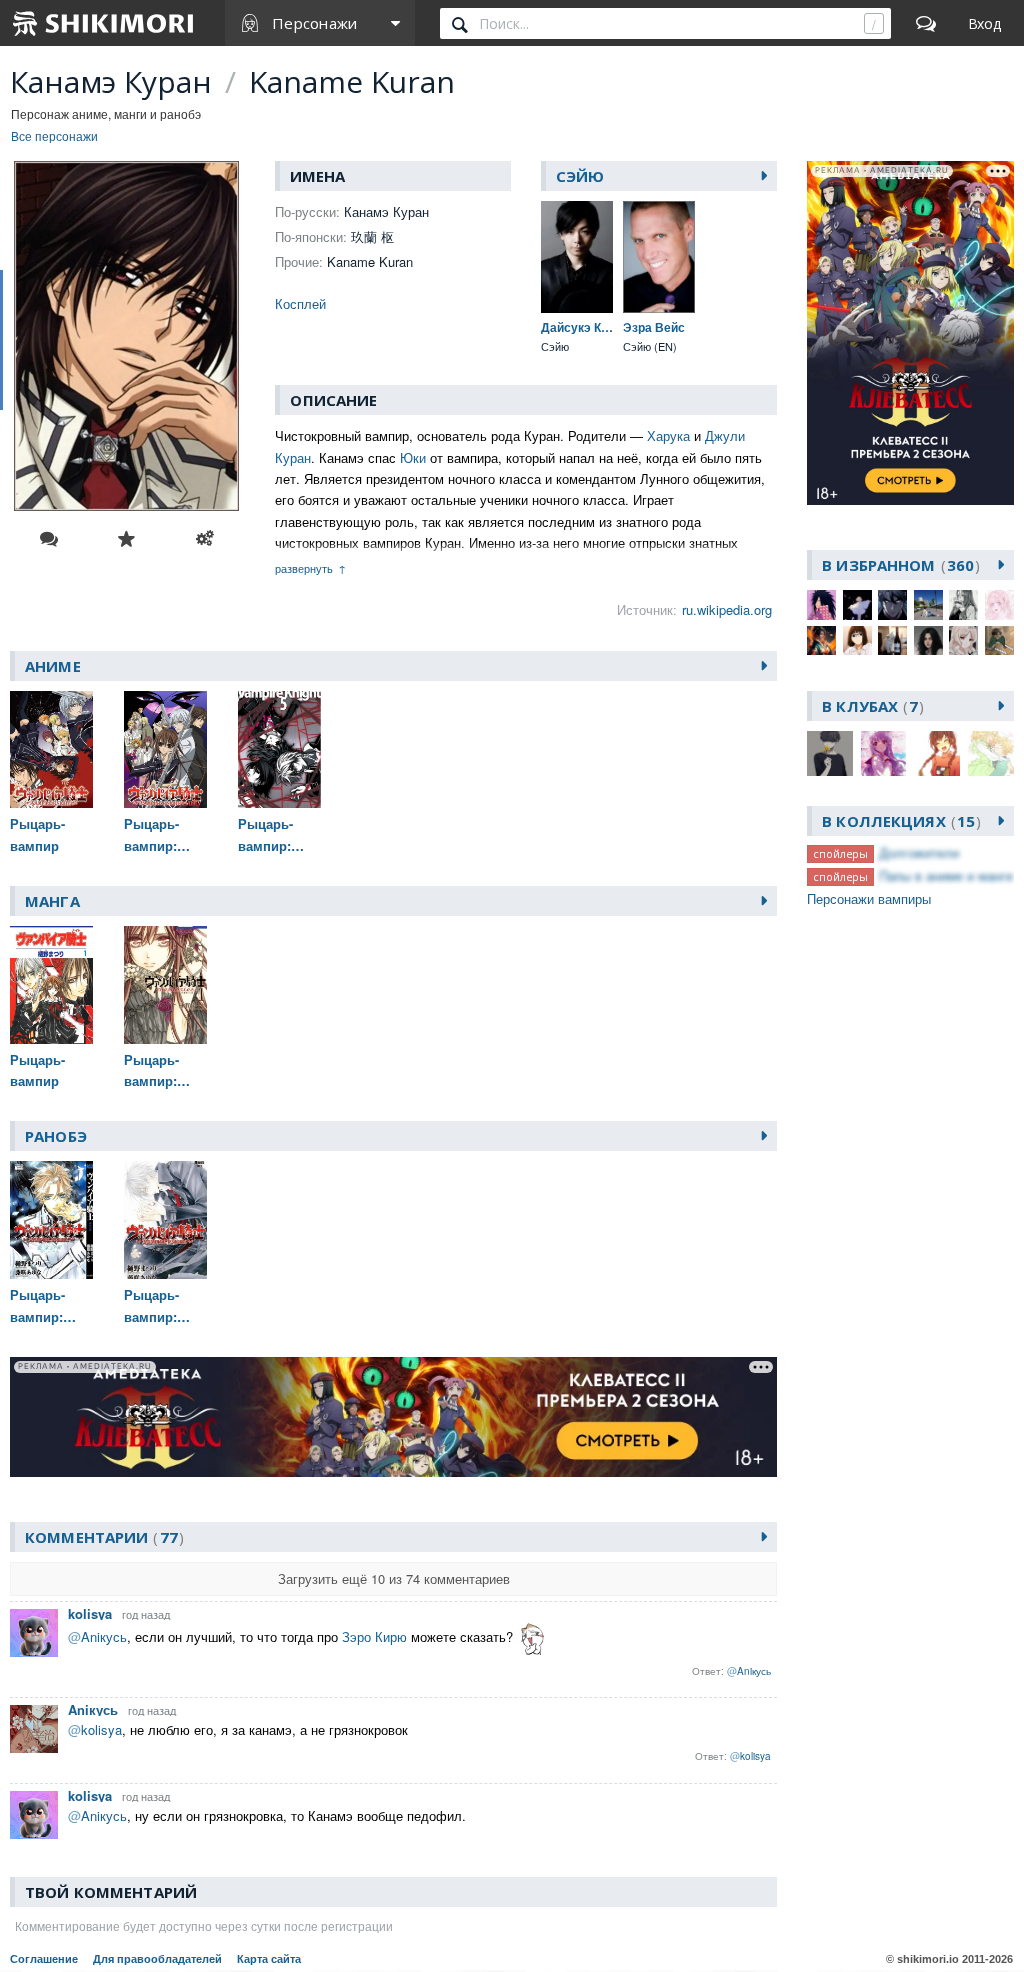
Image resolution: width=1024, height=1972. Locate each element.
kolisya (90, 1613)
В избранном (898, 565)
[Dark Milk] (892, 604)
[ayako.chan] (857, 604)
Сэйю (580, 176)
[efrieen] (963, 604)
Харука (668, 435)
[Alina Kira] (821, 604)
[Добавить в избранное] (127, 539)
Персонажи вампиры (869, 898)
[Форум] (926, 23)
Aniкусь (93, 1709)
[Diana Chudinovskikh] (928, 604)
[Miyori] (857, 640)
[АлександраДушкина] (963, 640)
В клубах (870, 706)
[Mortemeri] (892, 640)
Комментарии (101, 1537)
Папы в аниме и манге (946, 875)
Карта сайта (269, 1959)
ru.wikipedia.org (727, 609)
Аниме (53, 666)
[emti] (999, 604)
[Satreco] (928, 640)
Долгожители (919, 852)
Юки (413, 457)
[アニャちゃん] (999, 640)
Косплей (300, 303)
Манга (52, 901)
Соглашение (44, 1959)
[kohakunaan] (821, 640)
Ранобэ (56, 1136)
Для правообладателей (157, 1959)
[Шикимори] (104, 23)
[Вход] (984, 23)
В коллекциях (898, 821)
